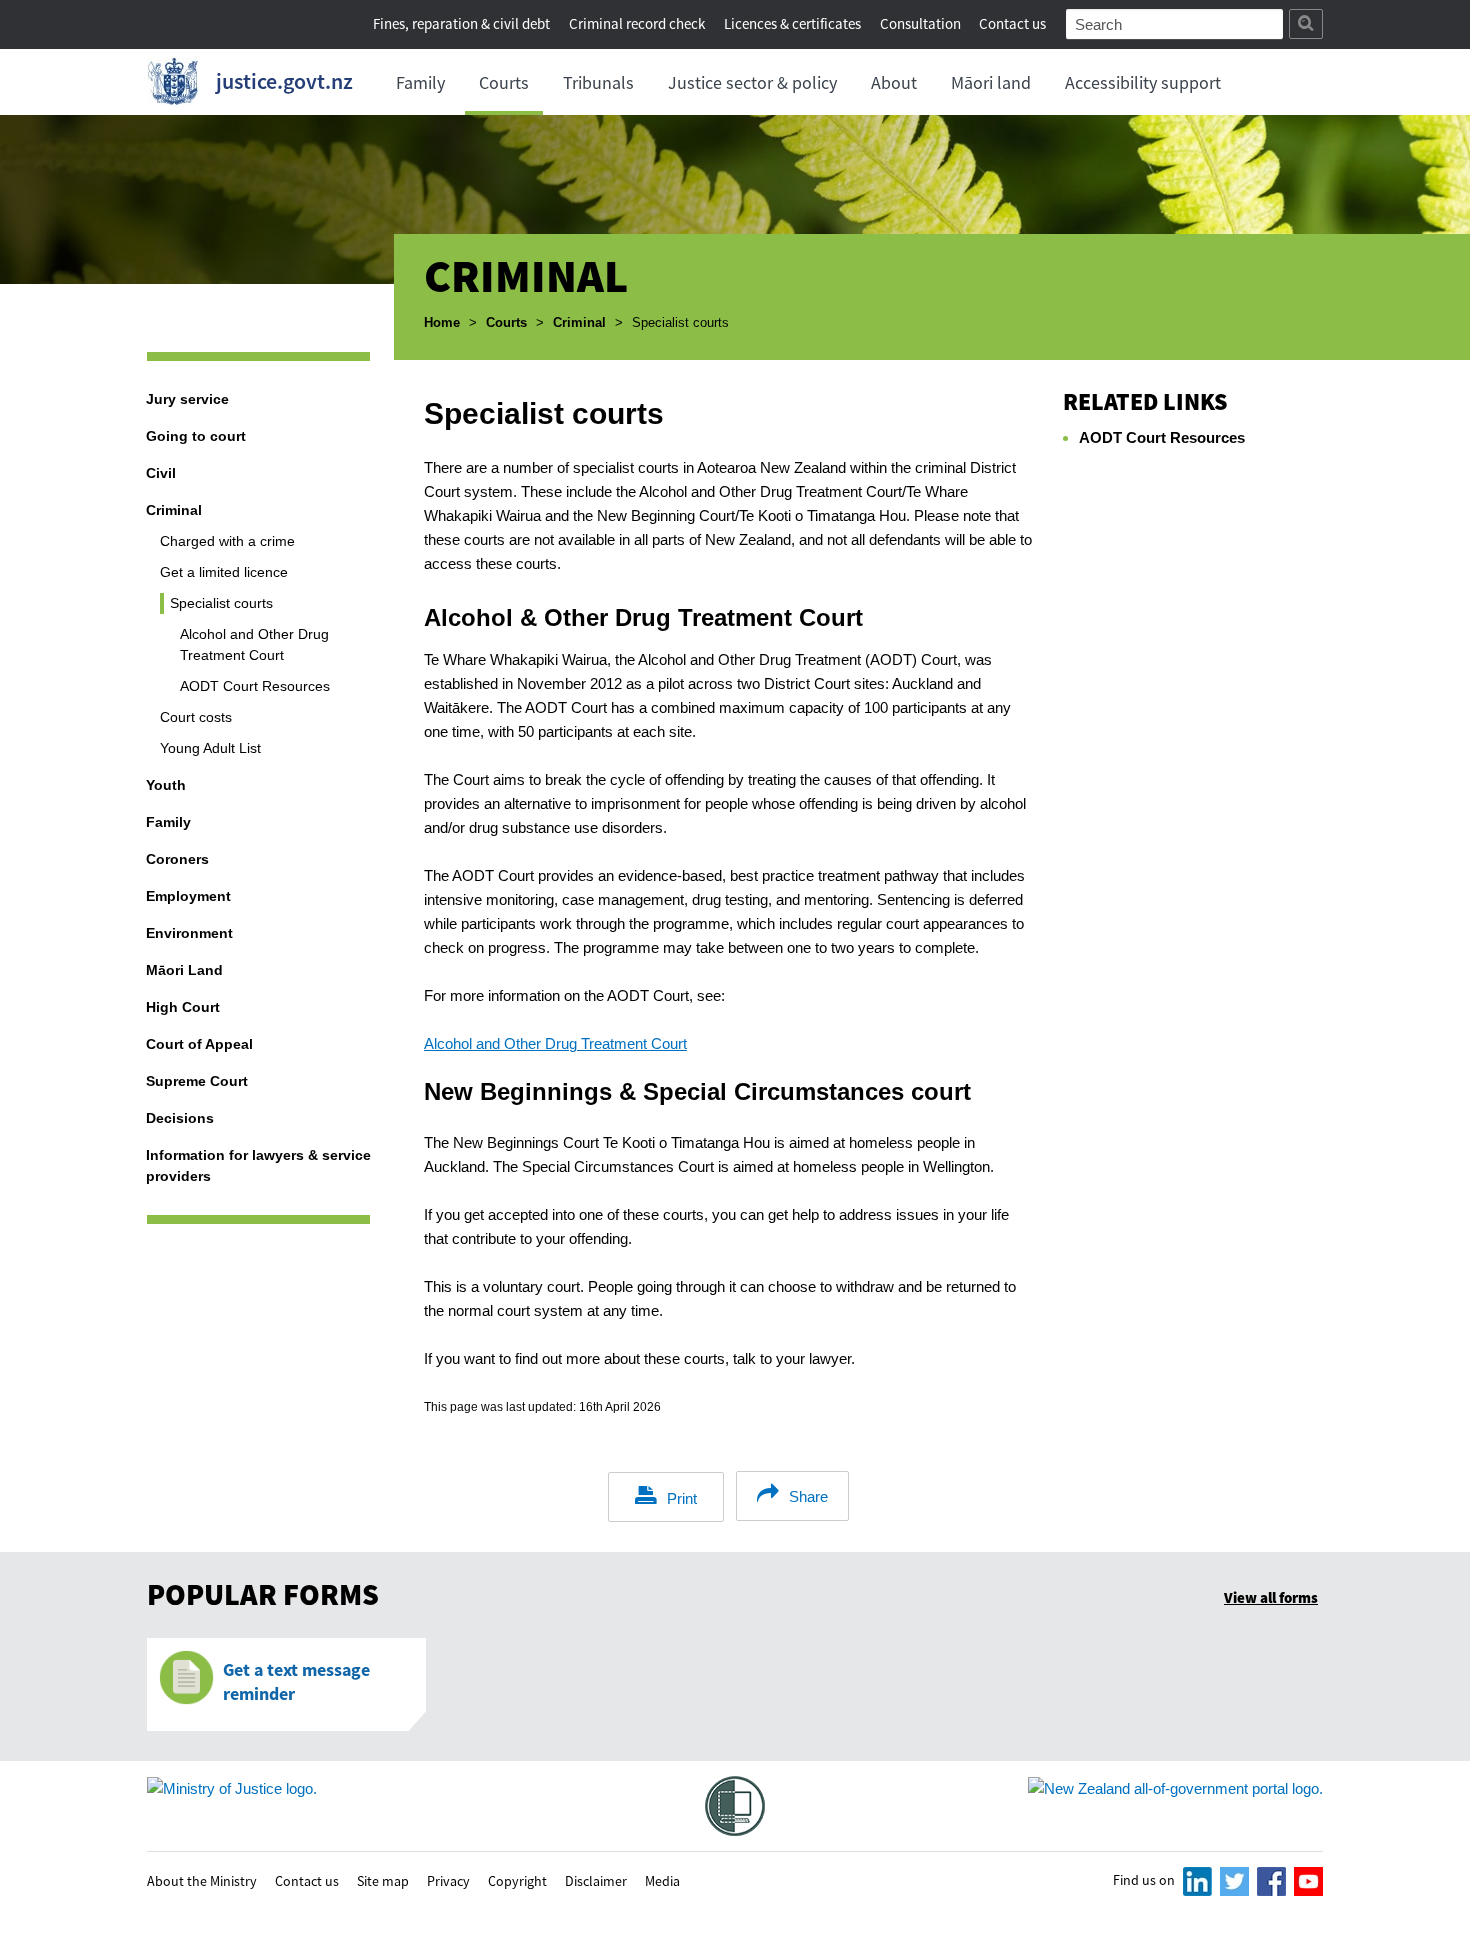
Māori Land (184, 970)
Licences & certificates (792, 23)
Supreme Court (197, 1081)
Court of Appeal (199, 1044)
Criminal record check (637, 23)
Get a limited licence (224, 572)
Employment (188, 896)
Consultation (922, 23)
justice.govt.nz (284, 81)
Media (662, 1880)
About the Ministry (202, 1880)
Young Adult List (210, 748)
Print (682, 1498)
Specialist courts (221, 603)
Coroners (177, 859)
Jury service (187, 399)
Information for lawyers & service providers (258, 1165)
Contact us (1012, 23)
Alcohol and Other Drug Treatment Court (254, 644)
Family (420, 82)
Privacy (448, 1880)
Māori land (991, 82)
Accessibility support (1143, 82)
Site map (383, 1880)
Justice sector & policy (752, 82)
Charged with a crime (227, 541)
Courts (504, 82)
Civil (161, 473)
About (894, 82)
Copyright (517, 1880)
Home (442, 322)
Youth (166, 785)
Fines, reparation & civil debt (461, 23)
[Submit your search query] (1306, 24)
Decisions (180, 1118)
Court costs (196, 717)
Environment (189, 933)
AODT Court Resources (255, 686)
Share (808, 1496)
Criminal (579, 322)
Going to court (196, 436)
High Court (183, 1007)
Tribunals (598, 82)
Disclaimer (596, 1880)
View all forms (1271, 1597)
